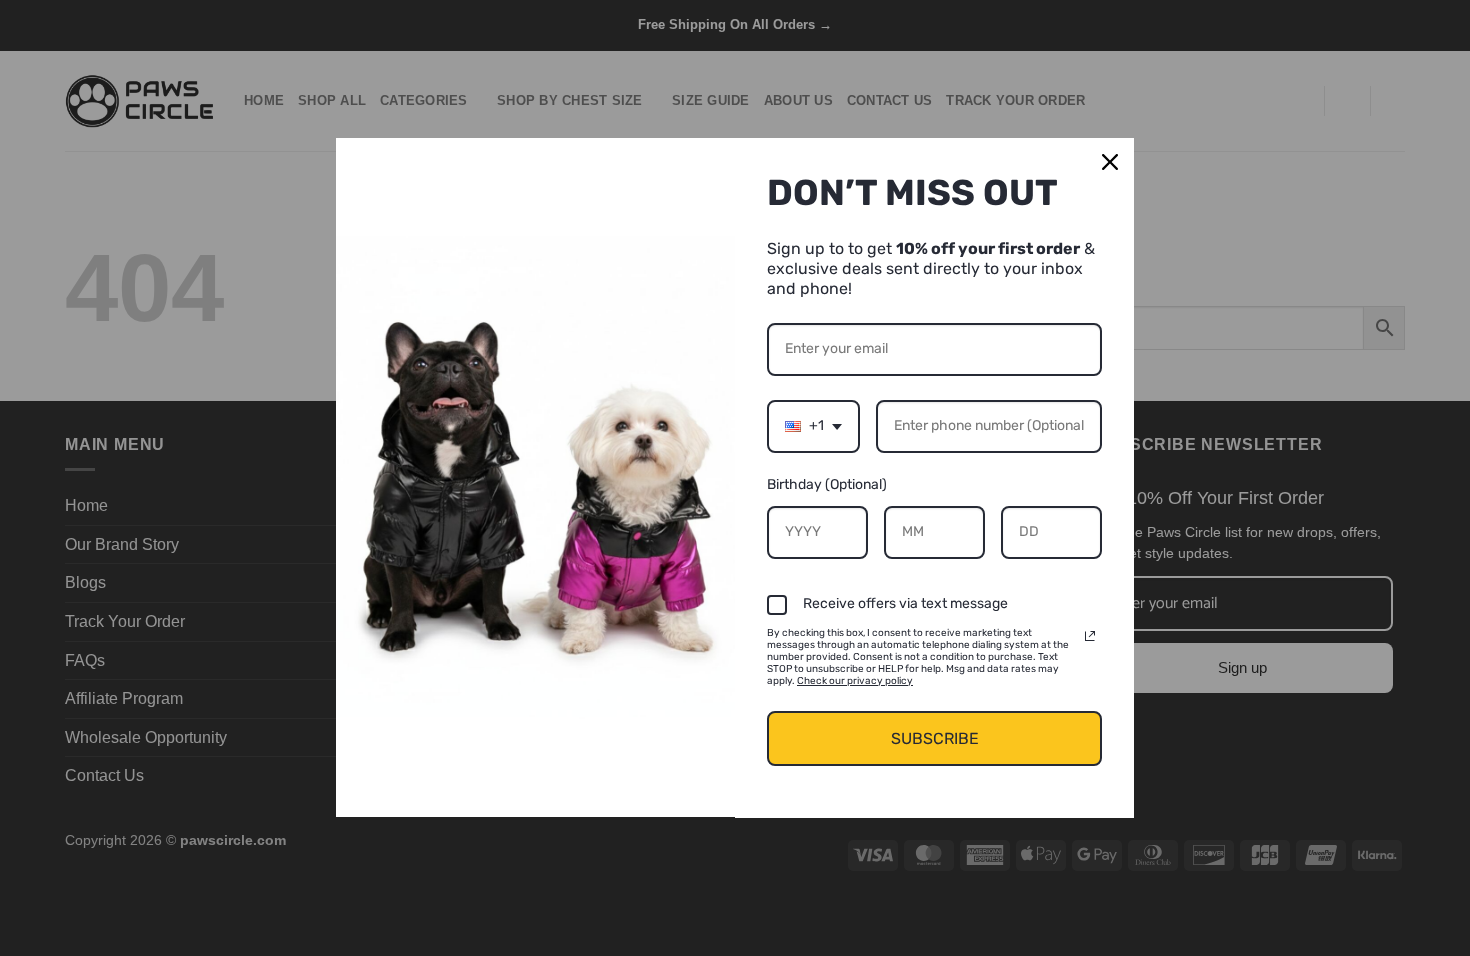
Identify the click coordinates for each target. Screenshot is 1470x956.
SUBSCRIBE (935, 738)
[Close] (1110, 162)
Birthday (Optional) (827, 484)
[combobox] (813, 426)
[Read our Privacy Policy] (1090, 636)
